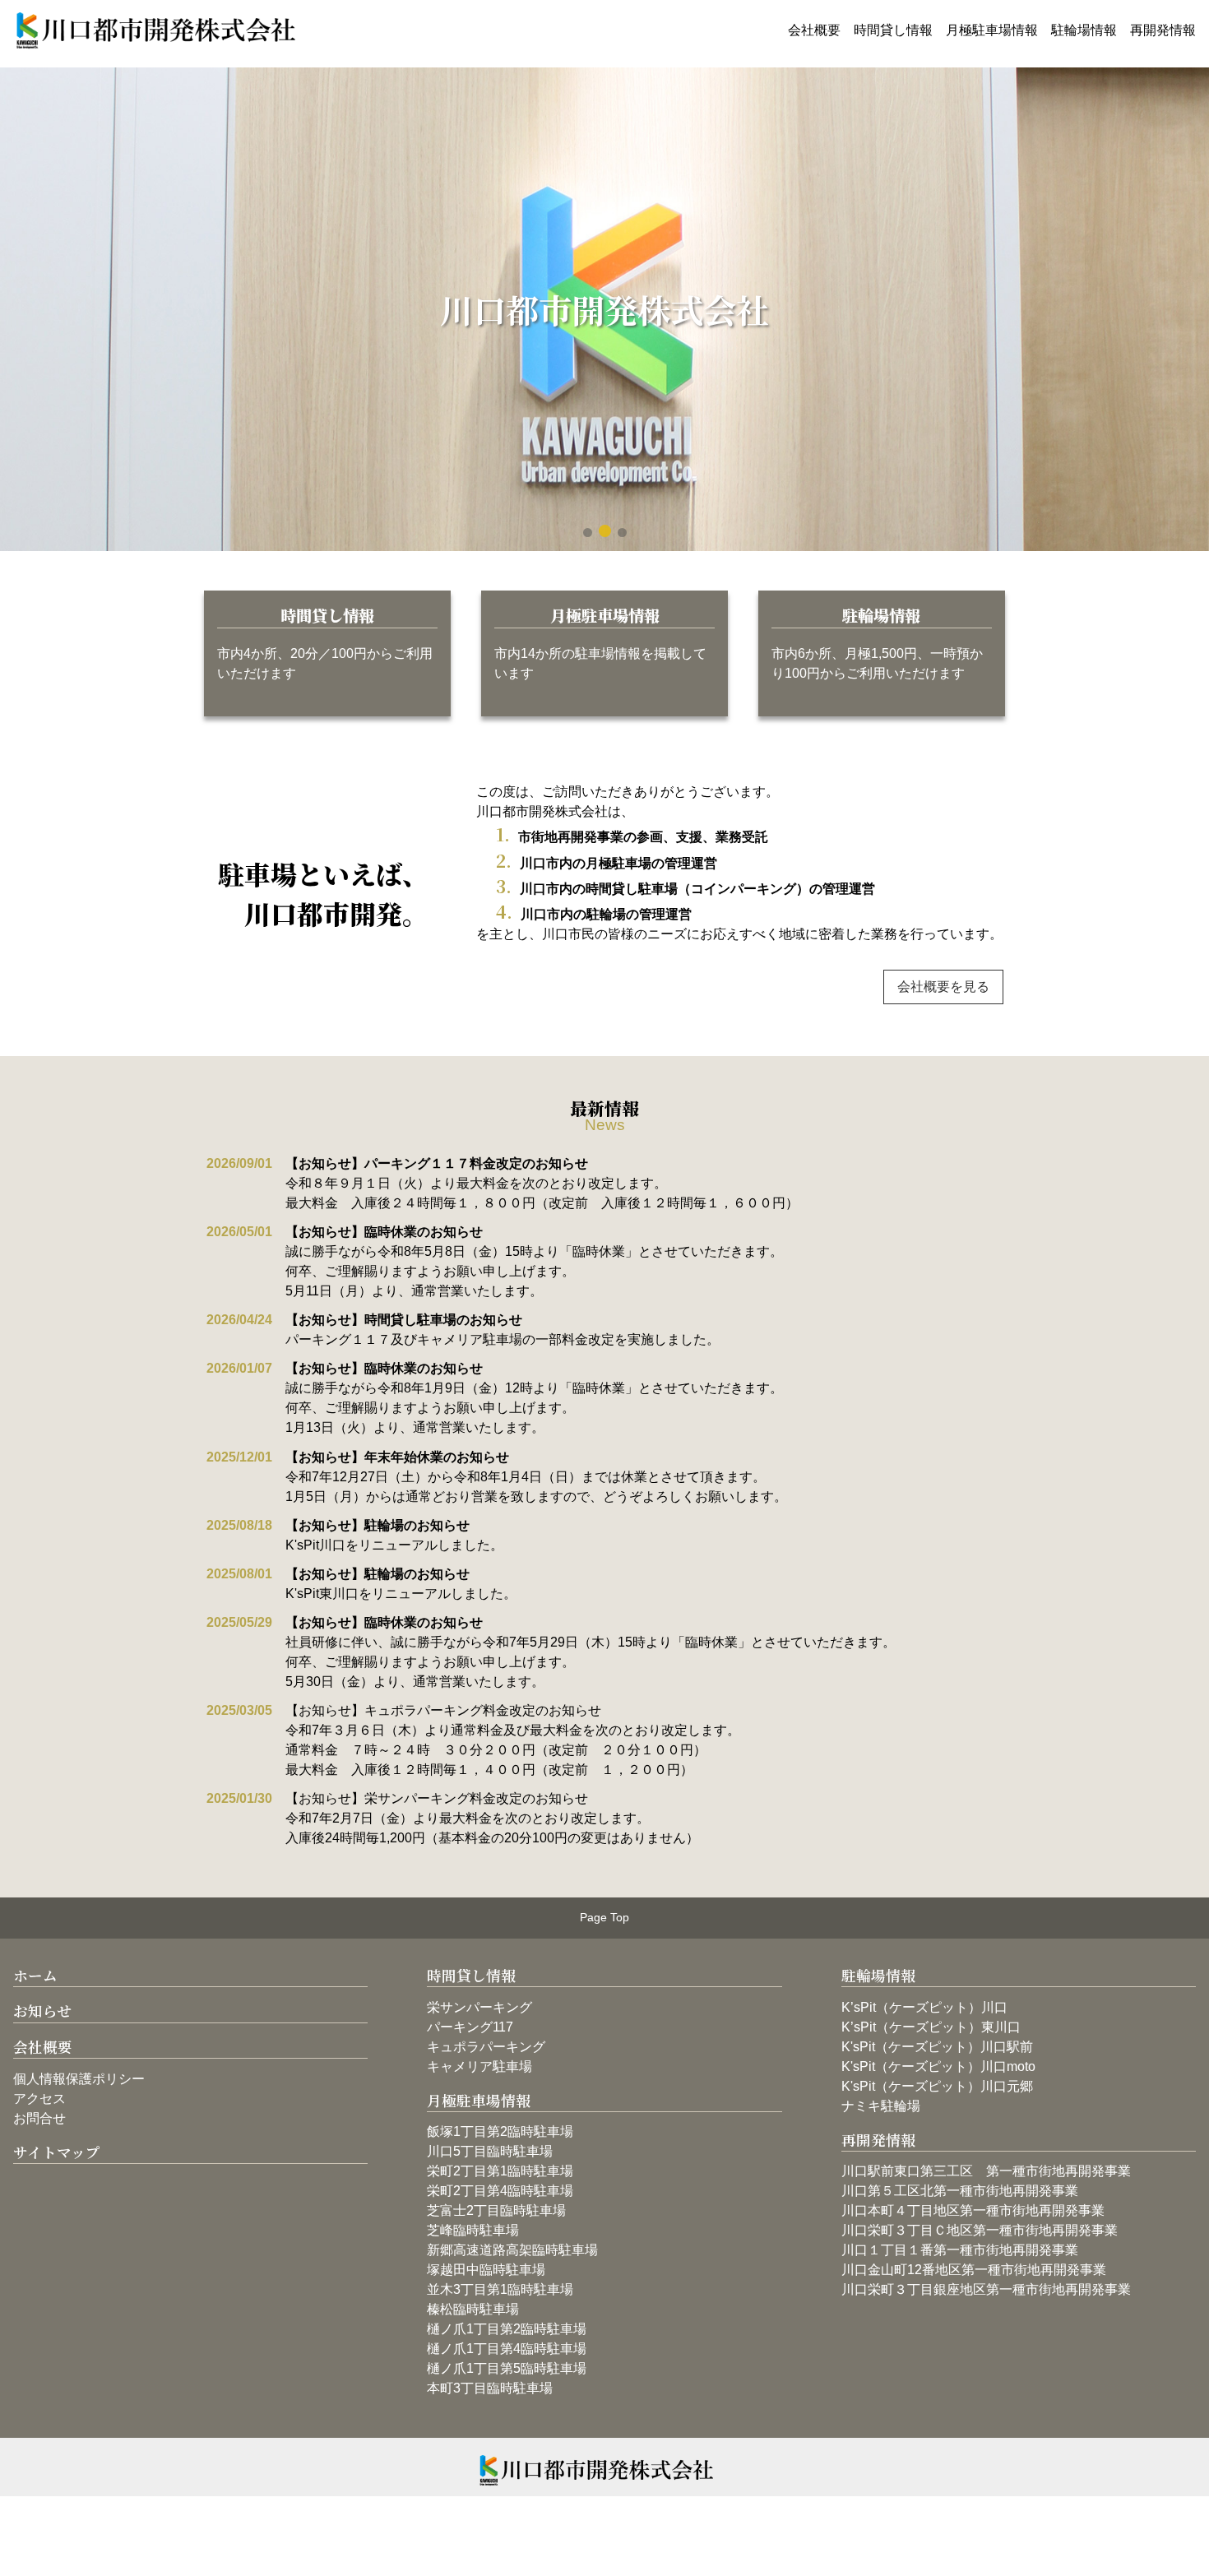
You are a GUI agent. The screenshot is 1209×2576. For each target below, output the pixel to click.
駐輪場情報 (1084, 30)
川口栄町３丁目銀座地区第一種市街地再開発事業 (986, 2289)
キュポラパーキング (486, 2047)
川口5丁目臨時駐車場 (490, 2151)
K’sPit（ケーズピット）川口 (924, 2007)
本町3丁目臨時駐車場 (490, 2388)
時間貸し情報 (893, 30)
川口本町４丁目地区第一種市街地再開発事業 (973, 2210)
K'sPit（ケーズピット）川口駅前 (937, 2047)
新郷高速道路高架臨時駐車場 (512, 2250)
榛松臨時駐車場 (473, 2309)
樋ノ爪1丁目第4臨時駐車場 (507, 2349)
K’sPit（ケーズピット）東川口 (931, 2027)
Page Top (604, 1917)
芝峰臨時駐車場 (473, 2230)
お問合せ (39, 2118)
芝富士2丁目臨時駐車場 (496, 2210)
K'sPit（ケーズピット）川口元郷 (937, 2086)
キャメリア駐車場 (479, 2066)
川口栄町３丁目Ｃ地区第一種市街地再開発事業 (980, 2230)
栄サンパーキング (479, 2007)
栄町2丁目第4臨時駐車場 (500, 2191)
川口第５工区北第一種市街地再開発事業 (960, 2191)
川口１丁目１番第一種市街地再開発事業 (960, 2250)
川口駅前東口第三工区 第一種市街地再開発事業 (986, 2171)
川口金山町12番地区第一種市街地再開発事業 (974, 2270)
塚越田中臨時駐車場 (486, 2270)
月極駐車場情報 (992, 30)
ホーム (35, 1975)
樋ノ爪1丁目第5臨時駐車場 (507, 2368)
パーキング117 (470, 2027)
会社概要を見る (943, 987)
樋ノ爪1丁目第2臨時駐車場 (507, 2329)
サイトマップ (57, 2152)
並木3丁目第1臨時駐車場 (500, 2289)
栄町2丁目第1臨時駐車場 (500, 2171)
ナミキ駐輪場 (881, 2106)
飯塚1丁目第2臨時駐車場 (500, 2131)
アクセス (39, 2099)
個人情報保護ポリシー (79, 2079)
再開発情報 (1163, 30)
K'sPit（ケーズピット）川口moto (938, 2066)
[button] (588, 533)
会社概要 (814, 30)
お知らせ (42, 2011)
